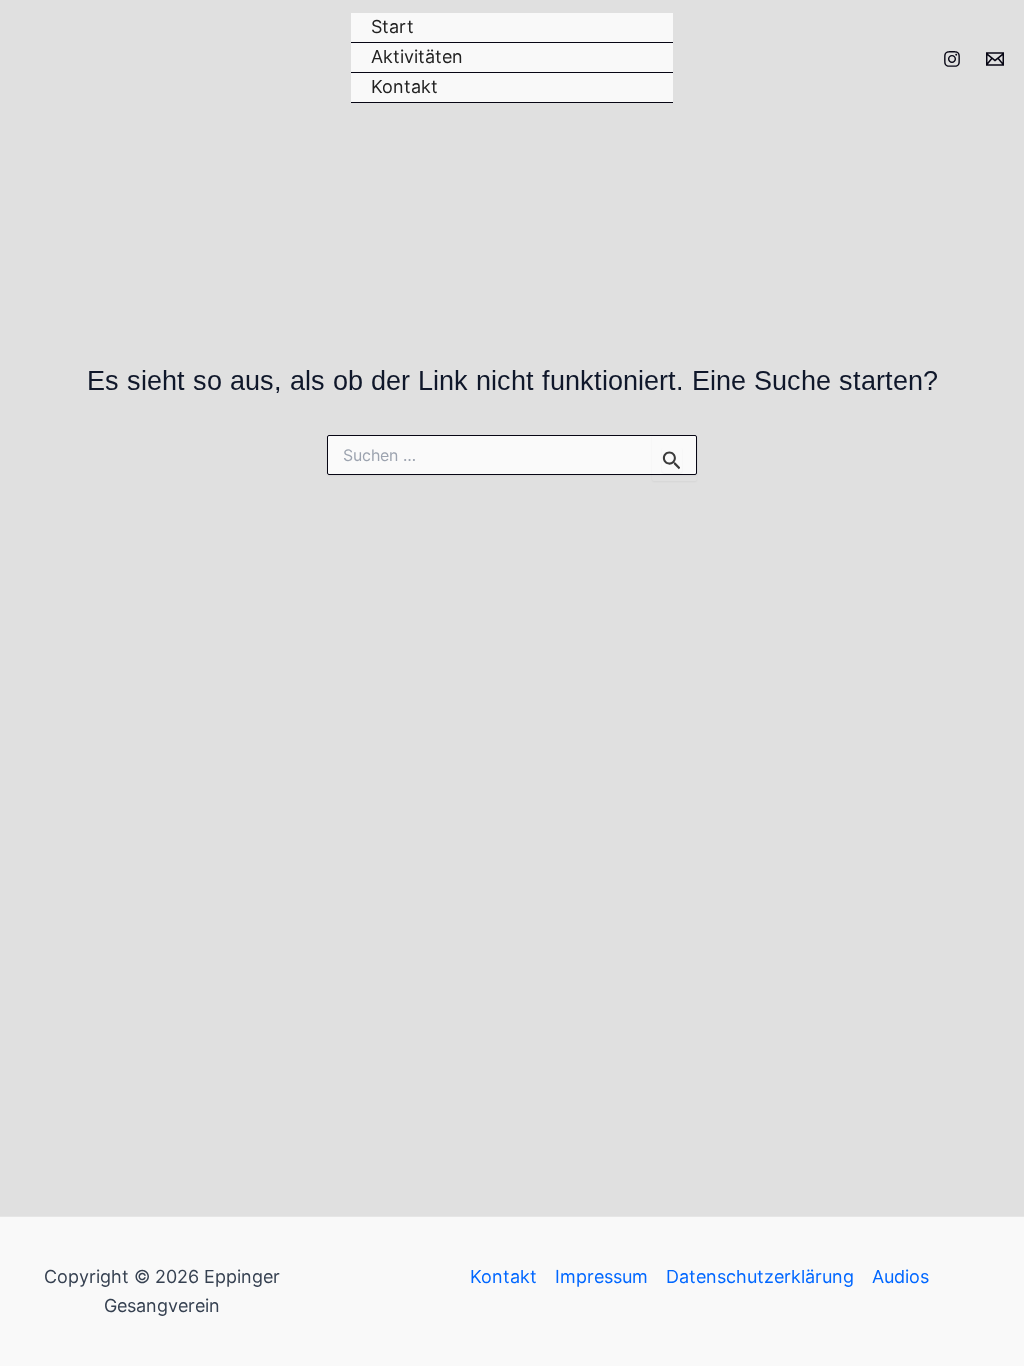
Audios (900, 1276)
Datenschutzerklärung (760, 1276)
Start (392, 26)
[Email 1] (995, 59)
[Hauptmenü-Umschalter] (980, 174)
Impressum (601, 1276)
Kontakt (404, 86)
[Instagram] (952, 59)
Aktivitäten (417, 56)
